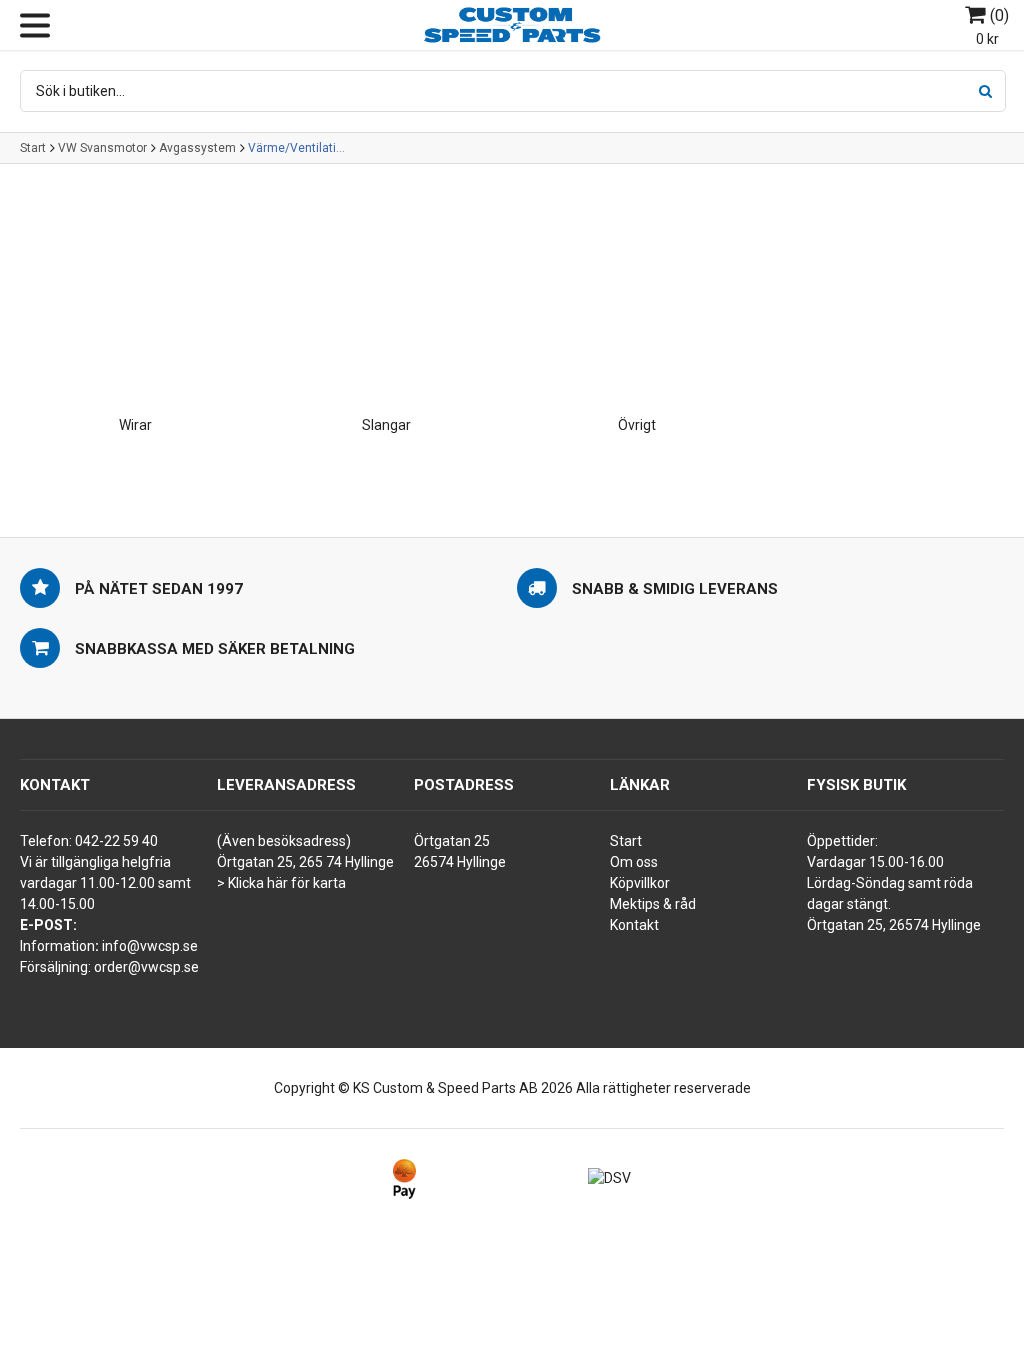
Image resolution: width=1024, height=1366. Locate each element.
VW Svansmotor (102, 148)
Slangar (386, 425)
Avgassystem (197, 148)
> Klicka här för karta (281, 883)
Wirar (135, 425)
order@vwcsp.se (146, 967)
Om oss (634, 862)
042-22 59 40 (116, 841)
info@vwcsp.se (150, 946)
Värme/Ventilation (298, 148)
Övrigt (637, 425)
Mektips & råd (653, 904)
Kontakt (634, 925)
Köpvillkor (640, 883)
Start (33, 148)
